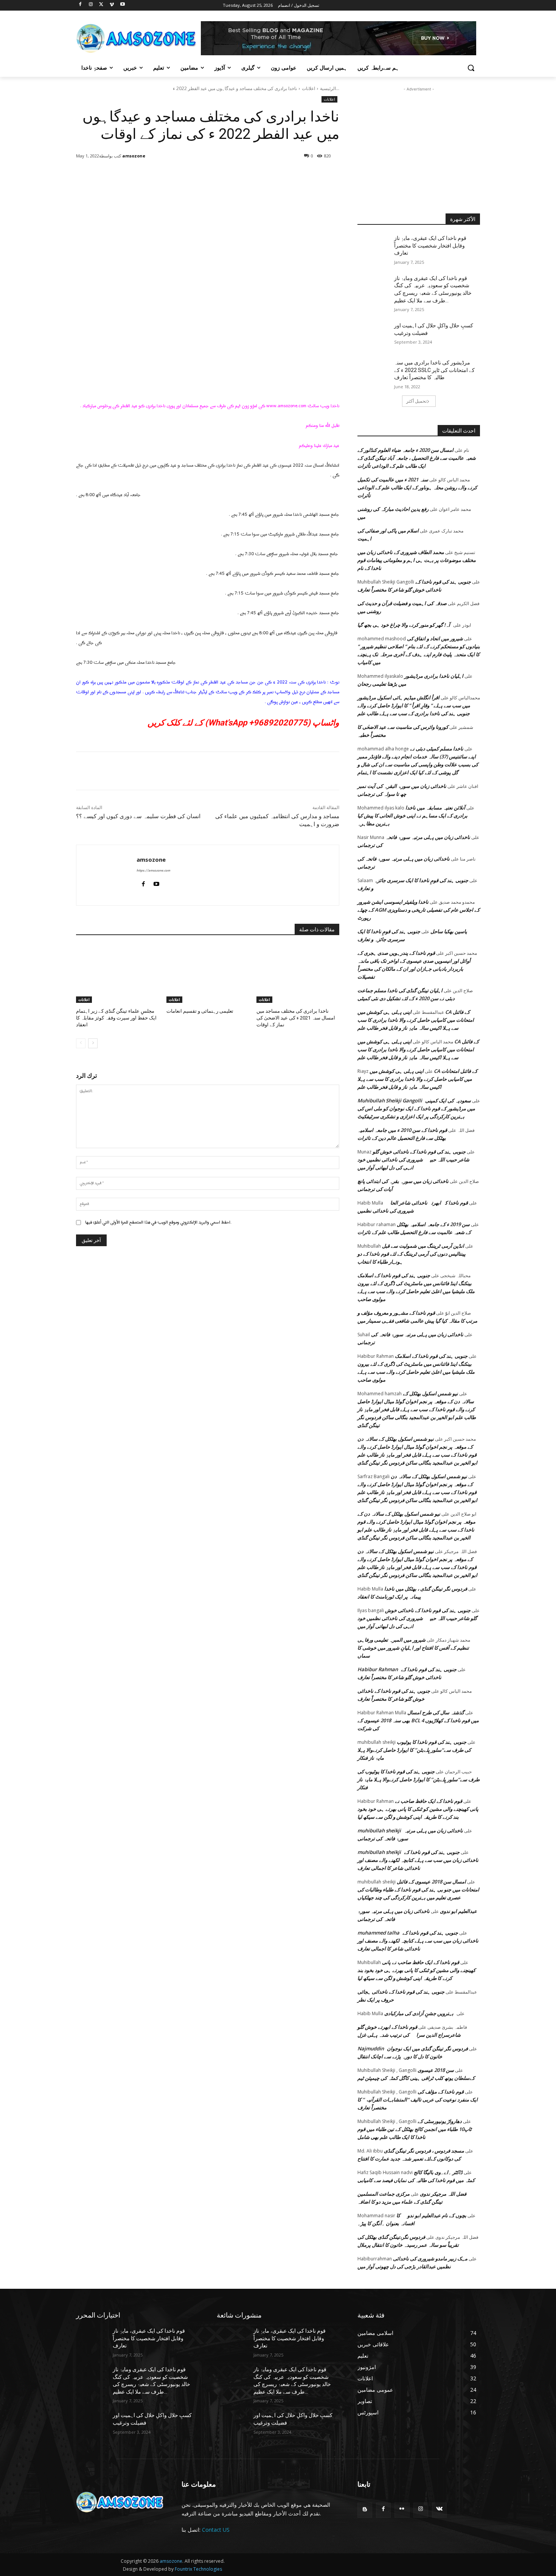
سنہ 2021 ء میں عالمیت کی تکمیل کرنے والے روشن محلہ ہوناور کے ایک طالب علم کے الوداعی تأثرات (417, 487)
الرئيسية (328, 88)
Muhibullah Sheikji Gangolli (390, 1100)
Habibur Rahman (378, 1669)
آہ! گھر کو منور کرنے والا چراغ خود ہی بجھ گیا (404, 625)
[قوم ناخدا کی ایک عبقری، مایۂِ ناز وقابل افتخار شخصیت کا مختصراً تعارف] (376, 247)
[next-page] (93, 1043)
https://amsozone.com (153, 871)
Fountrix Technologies (198, 2569)
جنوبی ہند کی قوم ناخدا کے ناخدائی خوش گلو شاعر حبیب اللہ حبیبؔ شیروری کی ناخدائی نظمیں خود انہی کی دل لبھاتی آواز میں (413, 1160)
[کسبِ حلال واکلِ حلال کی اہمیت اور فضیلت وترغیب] (376, 335)
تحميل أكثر (416, 401)
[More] (197, 175)
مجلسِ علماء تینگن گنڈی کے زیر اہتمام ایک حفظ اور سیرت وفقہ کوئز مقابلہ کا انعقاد (116, 1018)
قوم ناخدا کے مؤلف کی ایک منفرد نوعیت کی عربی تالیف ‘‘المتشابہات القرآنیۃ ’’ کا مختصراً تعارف (418, 2100)
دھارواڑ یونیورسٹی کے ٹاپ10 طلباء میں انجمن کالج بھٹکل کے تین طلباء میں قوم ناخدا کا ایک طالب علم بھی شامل (415, 2129)
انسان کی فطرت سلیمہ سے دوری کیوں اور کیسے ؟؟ (138, 816)
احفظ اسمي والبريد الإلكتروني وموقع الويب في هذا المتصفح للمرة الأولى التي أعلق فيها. (158, 1222)
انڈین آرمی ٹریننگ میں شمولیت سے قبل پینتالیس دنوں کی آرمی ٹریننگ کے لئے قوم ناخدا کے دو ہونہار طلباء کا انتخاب (412, 1254)
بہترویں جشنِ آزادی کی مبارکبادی (419, 2013)
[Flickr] (402, 2510)
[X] (102, 5)
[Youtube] (122, 5)
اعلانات (308, 88)
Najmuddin (371, 2048)
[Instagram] (91, 5)
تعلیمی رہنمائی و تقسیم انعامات (200, 1011)
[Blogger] (365, 2510)
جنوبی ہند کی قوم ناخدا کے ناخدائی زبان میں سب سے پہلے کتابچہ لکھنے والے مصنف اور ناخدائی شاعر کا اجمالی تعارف (418, 1860)
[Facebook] (80, 5)
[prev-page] (81, 1043)
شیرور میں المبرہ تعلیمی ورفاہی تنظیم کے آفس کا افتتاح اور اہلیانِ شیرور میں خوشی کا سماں (413, 1648)
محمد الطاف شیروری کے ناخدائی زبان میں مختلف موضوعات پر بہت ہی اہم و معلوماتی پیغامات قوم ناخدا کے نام (417, 560)
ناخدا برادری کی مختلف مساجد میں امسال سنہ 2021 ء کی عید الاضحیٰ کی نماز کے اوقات (296, 1018)
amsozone (134, 156)
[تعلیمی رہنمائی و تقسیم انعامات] (208, 974)
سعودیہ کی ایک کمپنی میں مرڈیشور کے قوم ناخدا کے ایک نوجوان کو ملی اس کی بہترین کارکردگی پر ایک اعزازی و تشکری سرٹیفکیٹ (416, 1108)
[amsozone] (151, 156)
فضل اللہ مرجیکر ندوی (443, 2194)
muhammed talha (378, 1933)
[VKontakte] (439, 2510)
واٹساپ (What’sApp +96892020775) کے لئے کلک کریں (243, 723)
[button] (471, 68)
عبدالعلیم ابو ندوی (458, 1911)
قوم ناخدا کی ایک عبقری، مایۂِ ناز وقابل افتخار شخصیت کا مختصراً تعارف (430, 245)
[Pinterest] (162, 175)
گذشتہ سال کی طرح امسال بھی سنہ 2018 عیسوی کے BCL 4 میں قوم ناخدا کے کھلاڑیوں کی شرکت (418, 1720)
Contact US (216, 2530)
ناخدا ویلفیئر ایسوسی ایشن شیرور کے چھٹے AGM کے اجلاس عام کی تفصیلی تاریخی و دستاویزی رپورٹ (419, 910)
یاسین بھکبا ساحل (449, 931)
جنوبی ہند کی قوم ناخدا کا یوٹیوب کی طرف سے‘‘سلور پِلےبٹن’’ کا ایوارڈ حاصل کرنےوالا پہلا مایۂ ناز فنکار (414, 1750)
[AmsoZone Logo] (137, 38)
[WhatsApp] (179, 175)
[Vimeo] (112, 5)
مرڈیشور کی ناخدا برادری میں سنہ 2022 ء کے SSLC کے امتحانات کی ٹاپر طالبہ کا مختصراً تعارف (434, 370)
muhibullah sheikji (379, 1830)
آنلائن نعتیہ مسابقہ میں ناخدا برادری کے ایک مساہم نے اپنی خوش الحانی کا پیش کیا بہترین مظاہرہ (412, 816)
